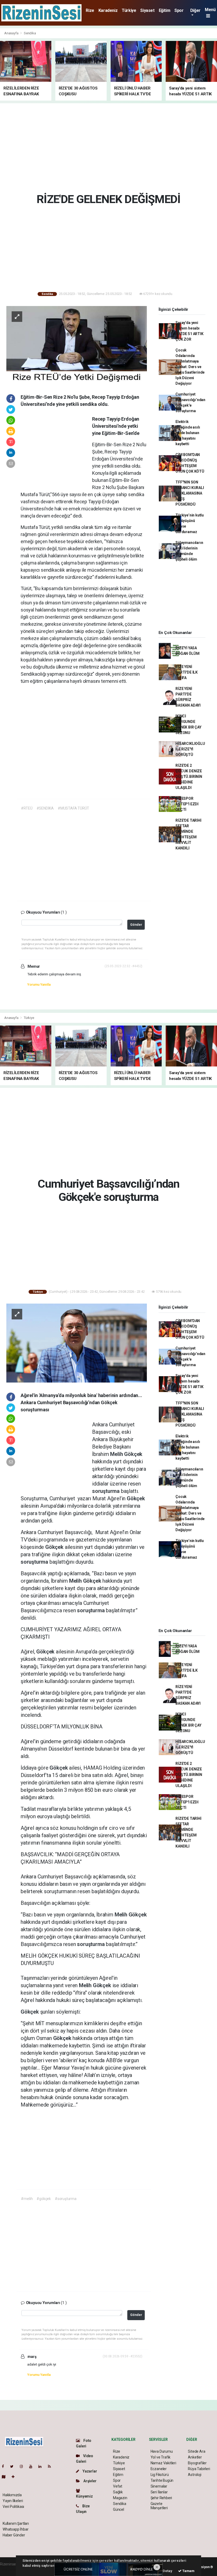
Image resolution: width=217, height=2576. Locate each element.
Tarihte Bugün (162, 2480)
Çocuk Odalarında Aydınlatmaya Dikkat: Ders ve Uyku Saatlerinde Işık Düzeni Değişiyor (190, 367)
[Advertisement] (110, 147)
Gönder (136, 925)
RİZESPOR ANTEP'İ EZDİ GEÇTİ (187, 804)
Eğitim (165, 10)
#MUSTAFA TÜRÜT (73, 808)
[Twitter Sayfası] (14, 2466)
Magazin (120, 2498)
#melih (27, 2199)
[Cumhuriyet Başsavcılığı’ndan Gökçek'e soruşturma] (77, 1343)
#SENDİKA (45, 808)
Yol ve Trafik (161, 2457)
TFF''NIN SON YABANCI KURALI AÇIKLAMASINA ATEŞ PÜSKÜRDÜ (190, 493)
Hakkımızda (12, 2495)
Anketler (195, 2457)
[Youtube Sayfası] (33, 2466)
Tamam (188, 2571)
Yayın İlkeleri (13, 2501)
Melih (117, 1454)
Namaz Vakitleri (163, 2463)
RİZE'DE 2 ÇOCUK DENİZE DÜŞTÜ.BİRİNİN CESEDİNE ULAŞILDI (189, 777)
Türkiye (129, 10)
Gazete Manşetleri (159, 2506)
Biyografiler (197, 2463)
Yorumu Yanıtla (39, 984)
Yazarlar (89, 2471)
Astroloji (195, 2475)
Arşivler (89, 2481)
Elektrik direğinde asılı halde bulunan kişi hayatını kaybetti (188, 433)
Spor (179, 10)
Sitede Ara (196, 2451)
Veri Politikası (13, 2507)
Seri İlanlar (159, 2492)
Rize (90, 10)
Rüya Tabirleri (199, 2469)
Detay (167, 2571)
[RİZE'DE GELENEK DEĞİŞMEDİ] (77, 345)
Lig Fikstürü (160, 2475)
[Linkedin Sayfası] (42, 2466)
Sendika (30, 33)
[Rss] (51, 2466)
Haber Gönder (14, 2535)
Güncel (119, 2509)
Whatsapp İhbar (15, 2529)
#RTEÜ (27, 808)
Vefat (118, 2486)
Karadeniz (108, 10)
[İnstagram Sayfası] (24, 2466)
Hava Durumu (162, 2451)
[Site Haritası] (6, 2477)
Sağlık (118, 2492)
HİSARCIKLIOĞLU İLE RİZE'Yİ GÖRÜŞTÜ (190, 749)
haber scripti (10, 2570)
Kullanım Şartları (16, 2523)
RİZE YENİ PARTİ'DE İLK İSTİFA (187, 672)
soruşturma (107, 1491)
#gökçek (44, 2199)
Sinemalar (159, 2486)
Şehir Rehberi (161, 2498)
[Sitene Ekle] (15, 2477)
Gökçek (133, 1454)
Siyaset (147, 10)
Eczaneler (159, 2469)
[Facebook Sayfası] (5, 2466)
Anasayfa (12, 33)
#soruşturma (66, 2199)
